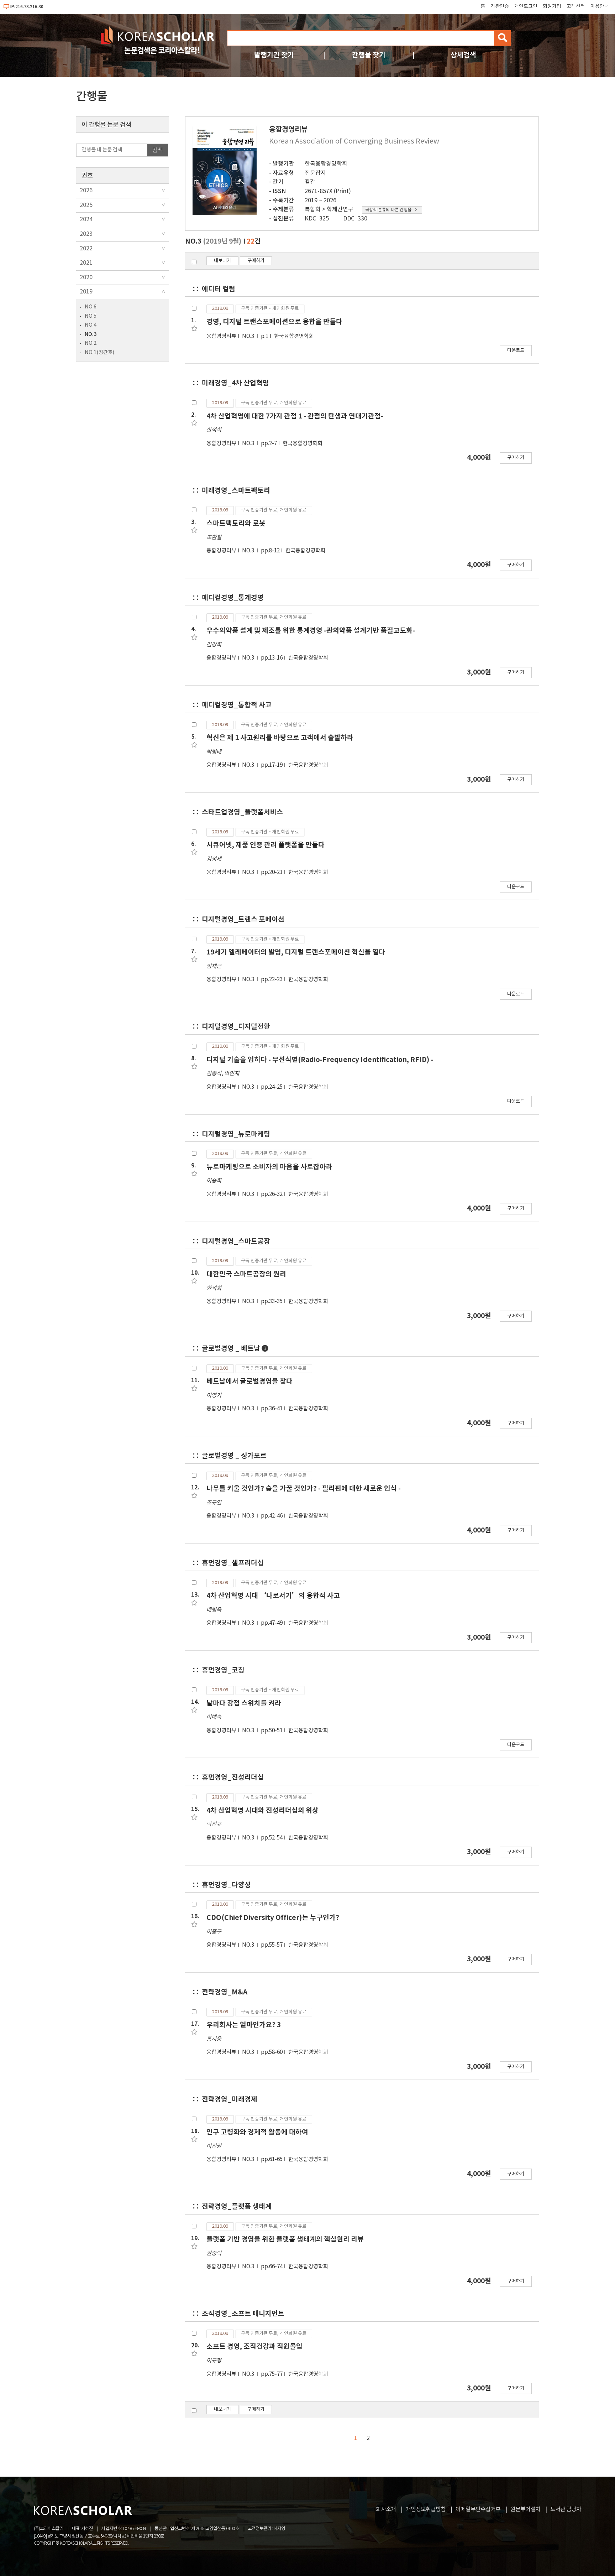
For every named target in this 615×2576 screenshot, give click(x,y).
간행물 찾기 (369, 55)
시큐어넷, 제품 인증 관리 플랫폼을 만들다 (266, 845)
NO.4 (91, 325)
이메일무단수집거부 (478, 2509)
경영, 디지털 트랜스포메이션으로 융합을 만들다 (274, 322)
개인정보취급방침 (426, 2509)
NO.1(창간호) (99, 352)
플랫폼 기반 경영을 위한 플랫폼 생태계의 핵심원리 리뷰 (285, 2239)
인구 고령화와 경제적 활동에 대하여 (257, 2132)
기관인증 (500, 6)
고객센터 (576, 6)
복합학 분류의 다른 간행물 (388, 210)
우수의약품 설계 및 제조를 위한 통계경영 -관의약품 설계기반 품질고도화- (311, 631)
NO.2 (91, 343)
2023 (86, 234)
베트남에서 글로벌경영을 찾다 (249, 1381)
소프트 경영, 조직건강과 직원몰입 (254, 2346)
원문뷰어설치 (525, 2509)
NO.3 (91, 334)
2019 (86, 292)
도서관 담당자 (566, 2509)
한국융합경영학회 (326, 164)
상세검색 (463, 55)
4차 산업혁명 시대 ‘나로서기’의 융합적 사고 (273, 1596)
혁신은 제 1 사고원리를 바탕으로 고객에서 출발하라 (280, 738)
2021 (86, 263)
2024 (86, 219)
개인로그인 (526, 6)
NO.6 (91, 307)
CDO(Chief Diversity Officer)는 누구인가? (273, 1918)
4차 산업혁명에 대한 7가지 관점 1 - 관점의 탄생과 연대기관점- (295, 416)
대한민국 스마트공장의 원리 (246, 1274)
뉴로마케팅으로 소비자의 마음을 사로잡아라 (269, 1167)
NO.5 (91, 316)
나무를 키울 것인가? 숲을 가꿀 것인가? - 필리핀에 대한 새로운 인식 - (304, 1489)
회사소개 (386, 2509)
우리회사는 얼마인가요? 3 (244, 2025)
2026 (86, 191)
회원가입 (552, 6)
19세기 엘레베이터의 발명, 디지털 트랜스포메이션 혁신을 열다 (296, 952)
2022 (86, 249)
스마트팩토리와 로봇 (236, 523)
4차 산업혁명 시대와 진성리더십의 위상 (262, 1810)
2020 (86, 277)
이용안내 (600, 6)
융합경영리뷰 (221, 336)
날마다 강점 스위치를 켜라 (244, 1703)
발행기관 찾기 (274, 55)
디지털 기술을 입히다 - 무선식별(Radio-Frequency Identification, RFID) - (320, 1060)
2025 (86, 205)
